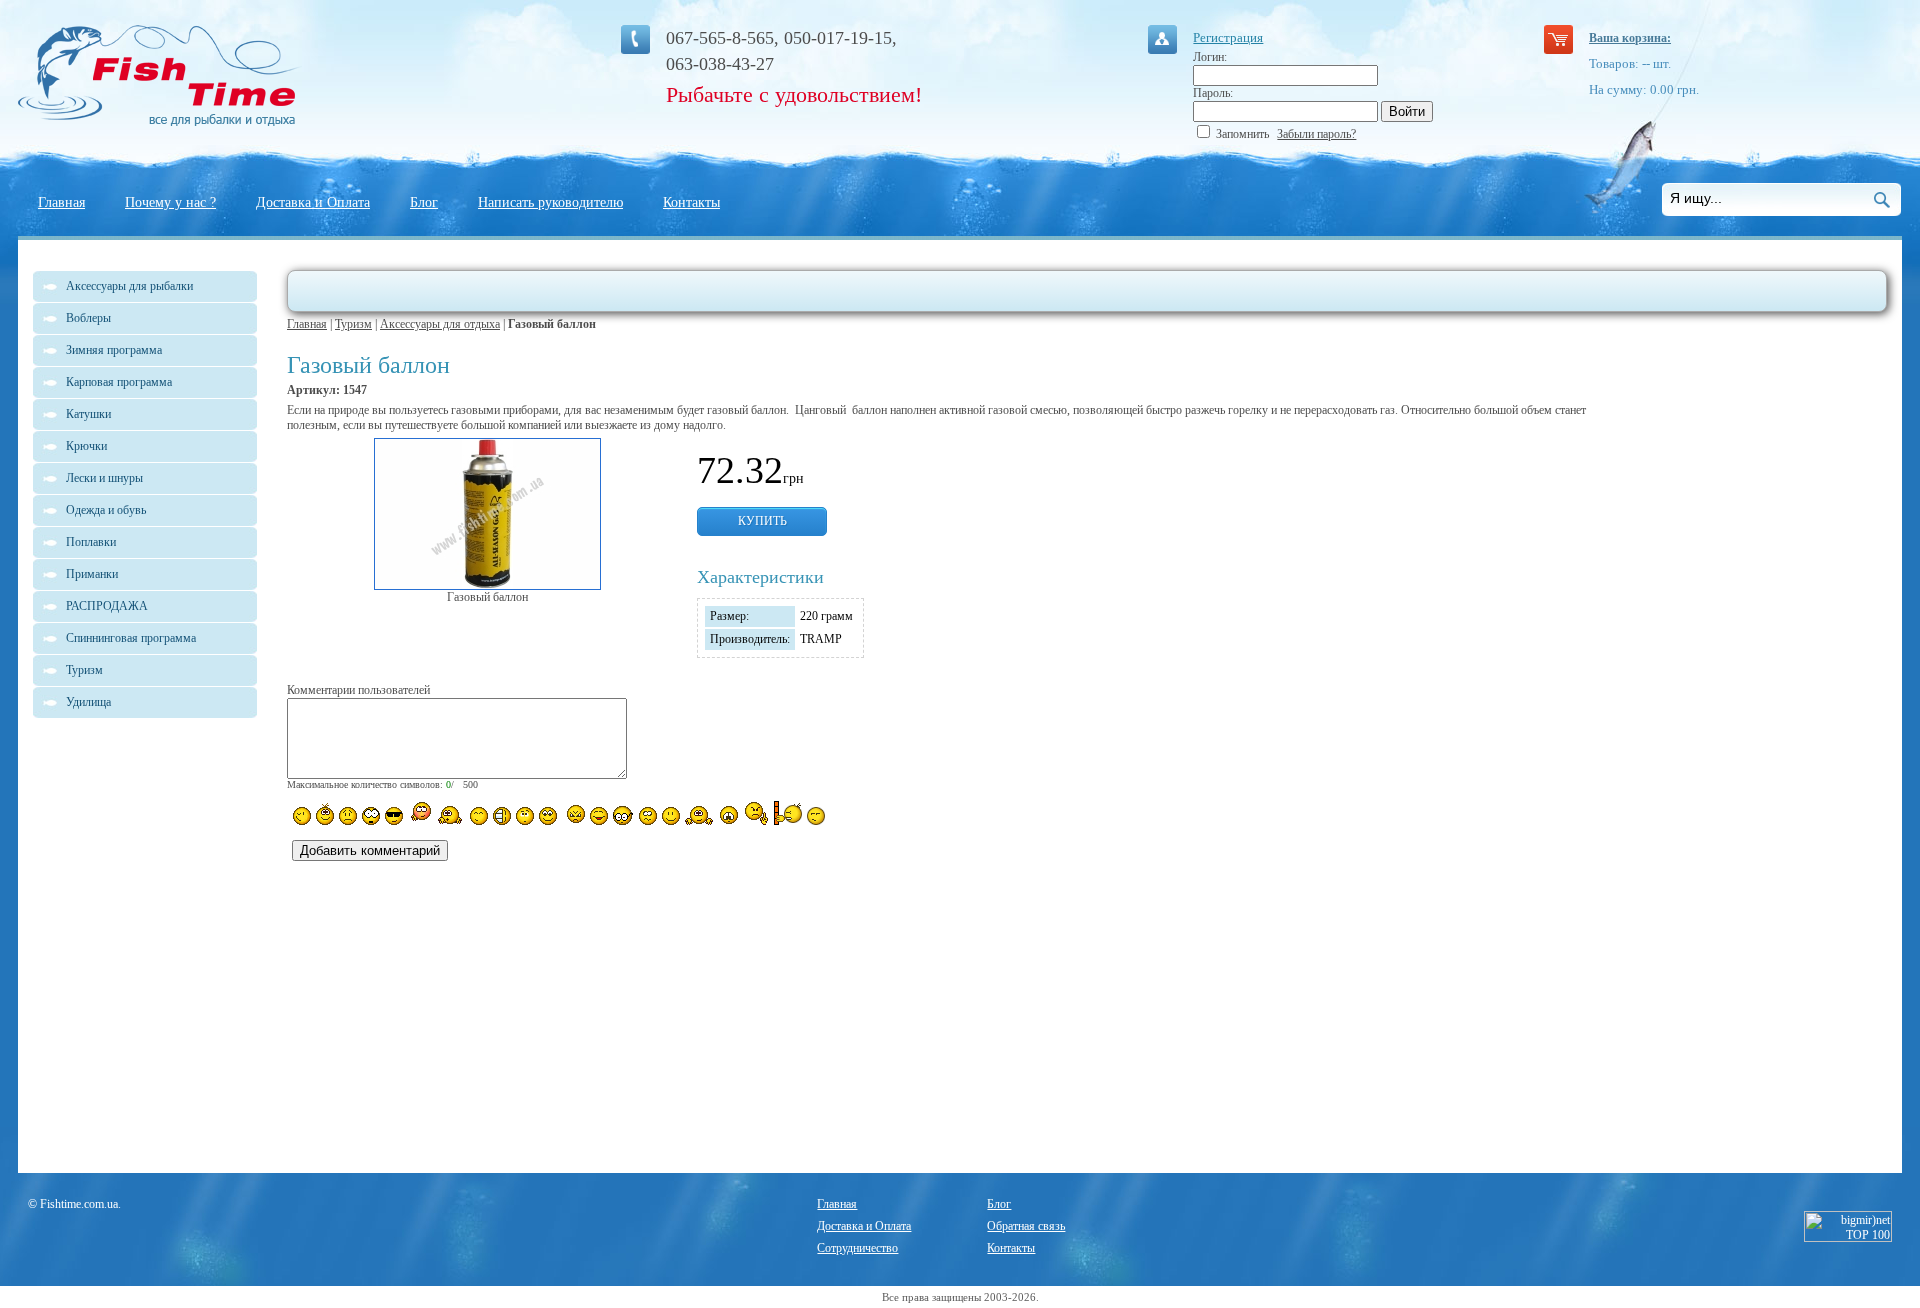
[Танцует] (450, 814)
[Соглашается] (671, 816)
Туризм (353, 324)
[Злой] (573, 815)
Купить (762, 521)
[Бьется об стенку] (787, 813)
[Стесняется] (419, 813)
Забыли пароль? (1316, 134)
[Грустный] (348, 816)
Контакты (691, 202)
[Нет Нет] (756, 813)
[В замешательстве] (525, 816)
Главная (61, 202)
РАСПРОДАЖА (107, 606)
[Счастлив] (479, 816)
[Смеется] (302, 816)
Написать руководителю (550, 202)
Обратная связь (1026, 1226)
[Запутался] (648, 816)
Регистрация (1228, 37)
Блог (424, 202)
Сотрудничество (857, 1248)
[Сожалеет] (729, 815)
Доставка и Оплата (313, 202)
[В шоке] (371, 816)
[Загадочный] (548, 816)
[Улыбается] (325, 814)
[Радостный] (699, 814)
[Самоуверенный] (394, 816)
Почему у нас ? (170, 202)
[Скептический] (816, 816)
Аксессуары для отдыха (440, 324)
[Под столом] (502, 816)
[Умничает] (623, 815)
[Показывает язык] (599, 816)
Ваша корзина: (1630, 38)
